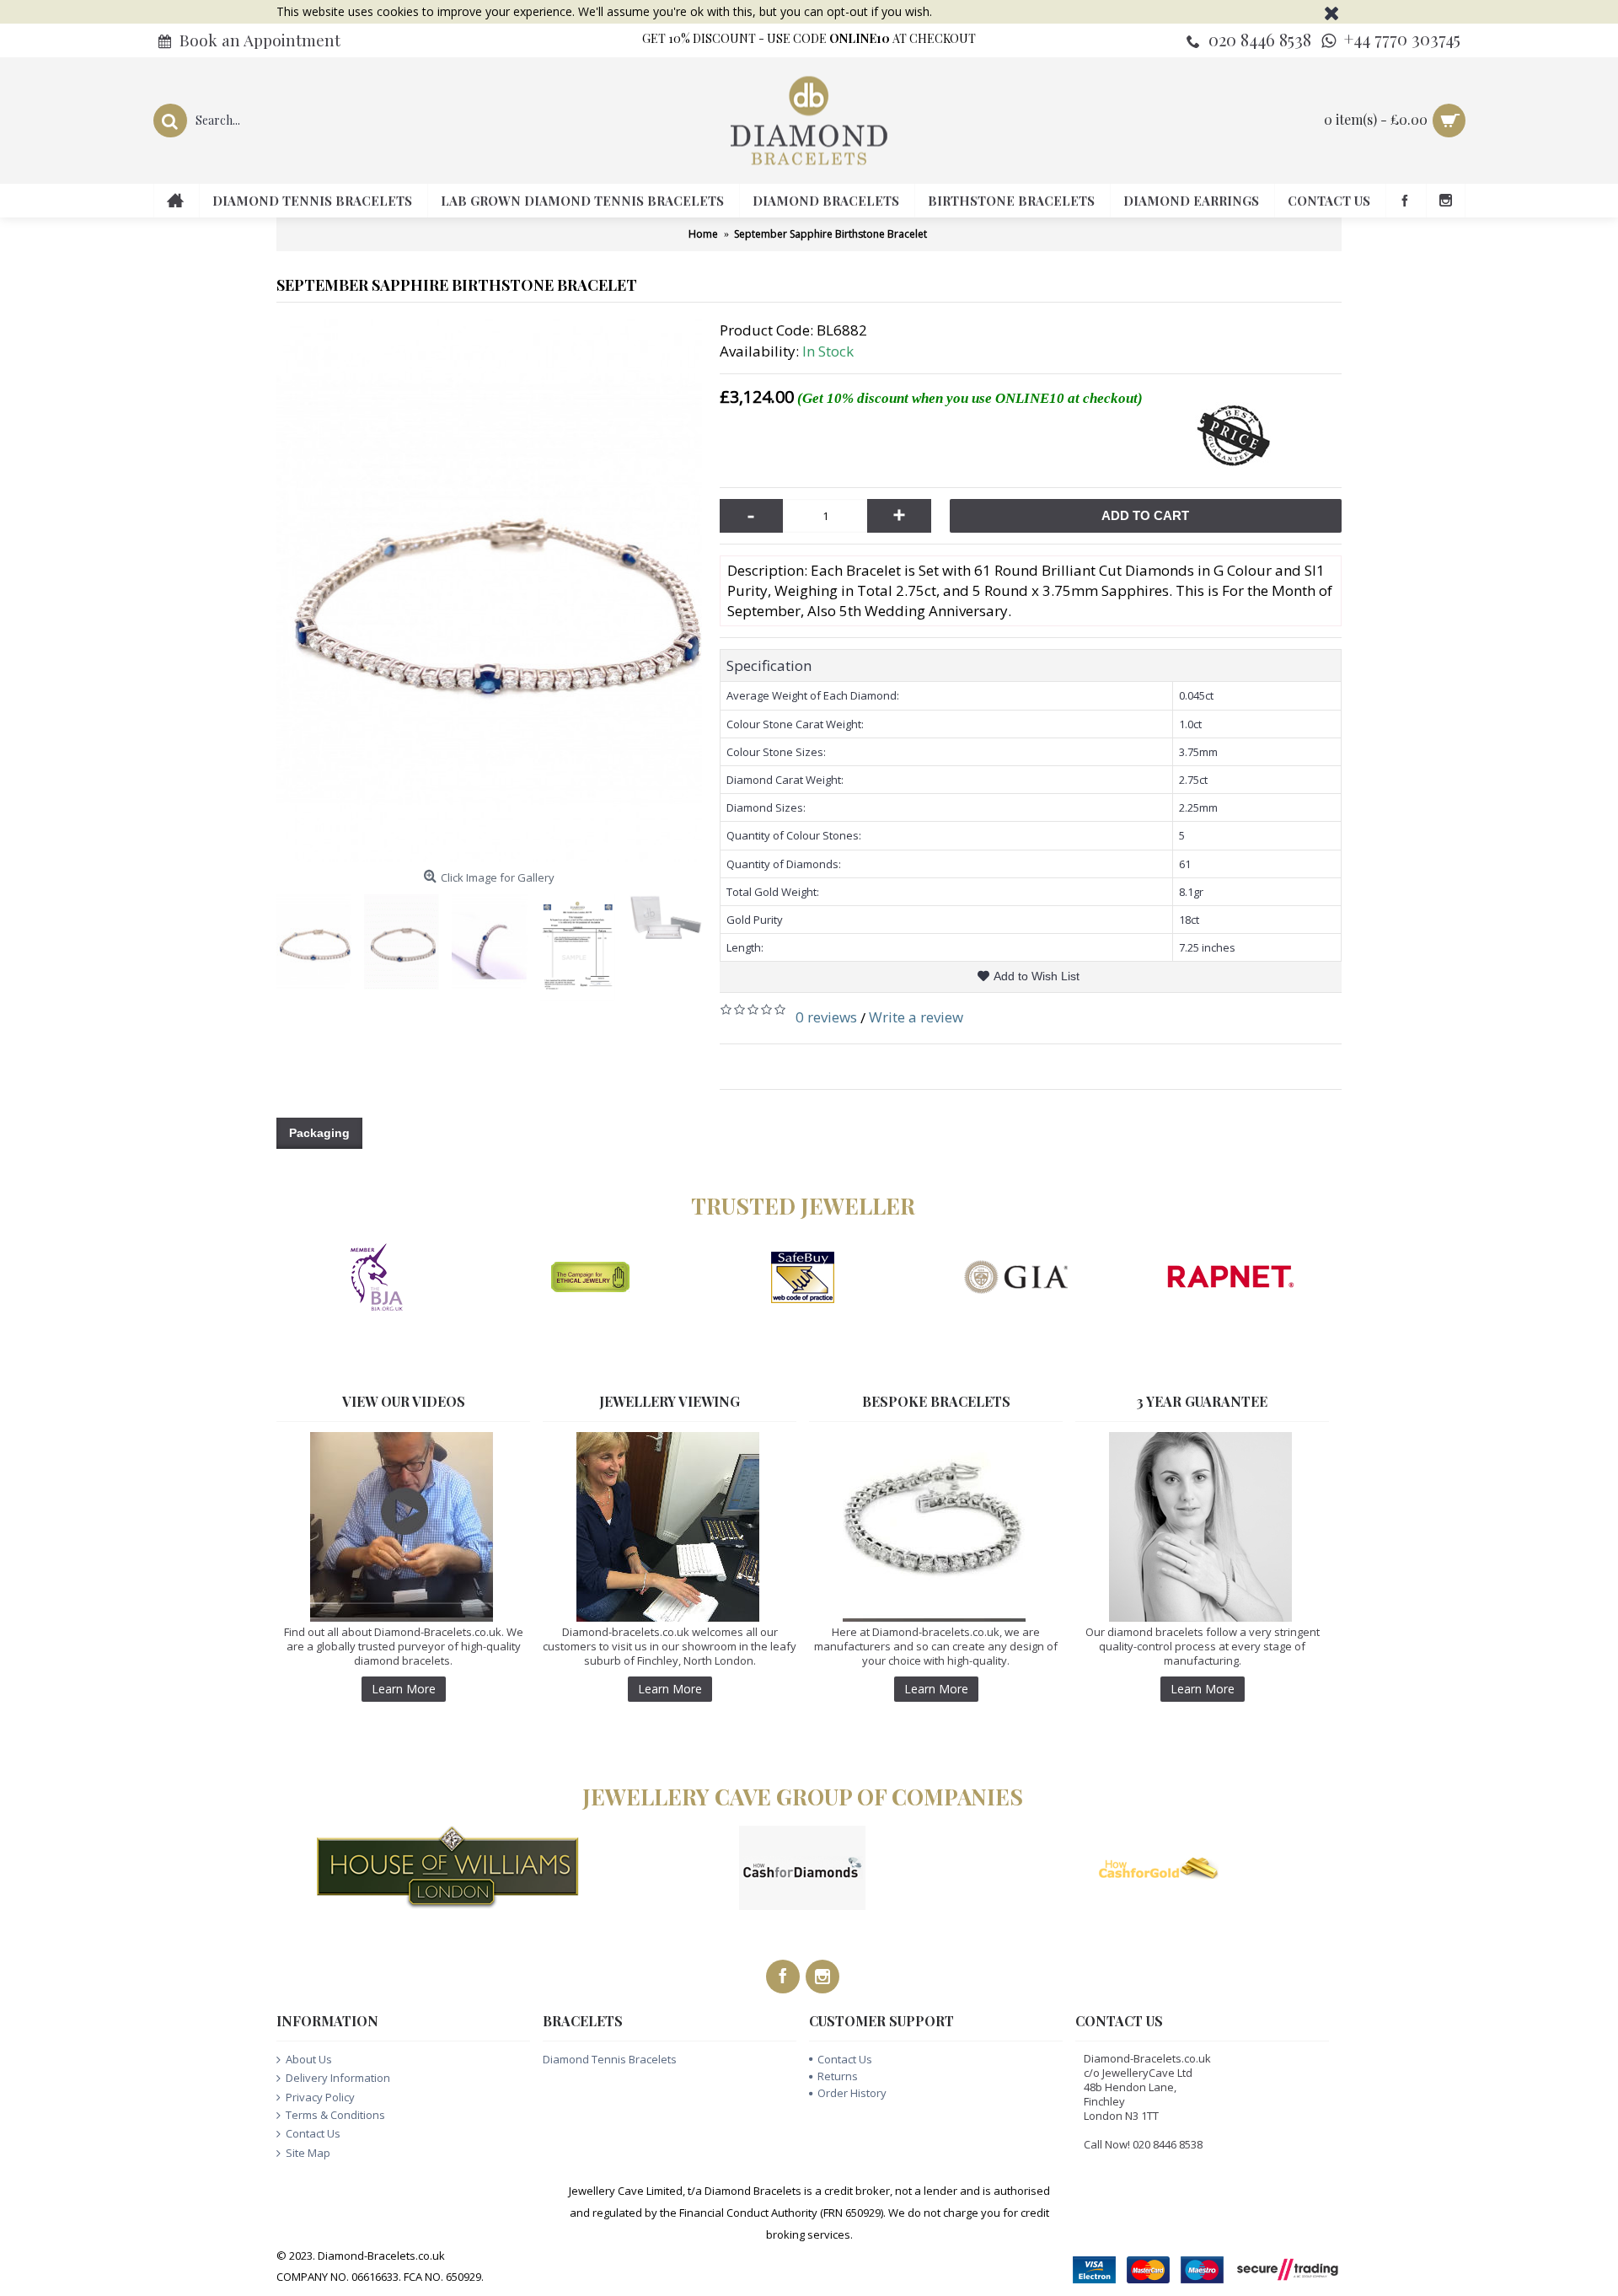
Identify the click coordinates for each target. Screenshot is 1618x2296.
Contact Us (313, 2133)
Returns (838, 2076)
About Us (309, 2059)
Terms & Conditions (335, 2115)
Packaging (319, 1133)
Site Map (308, 2153)
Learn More (404, 1689)
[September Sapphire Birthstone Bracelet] (490, 591)
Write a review (916, 1017)
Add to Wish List (1037, 976)
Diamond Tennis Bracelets (610, 2059)
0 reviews (826, 1017)
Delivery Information (338, 2078)
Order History (852, 2093)
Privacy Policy (320, 2097)
